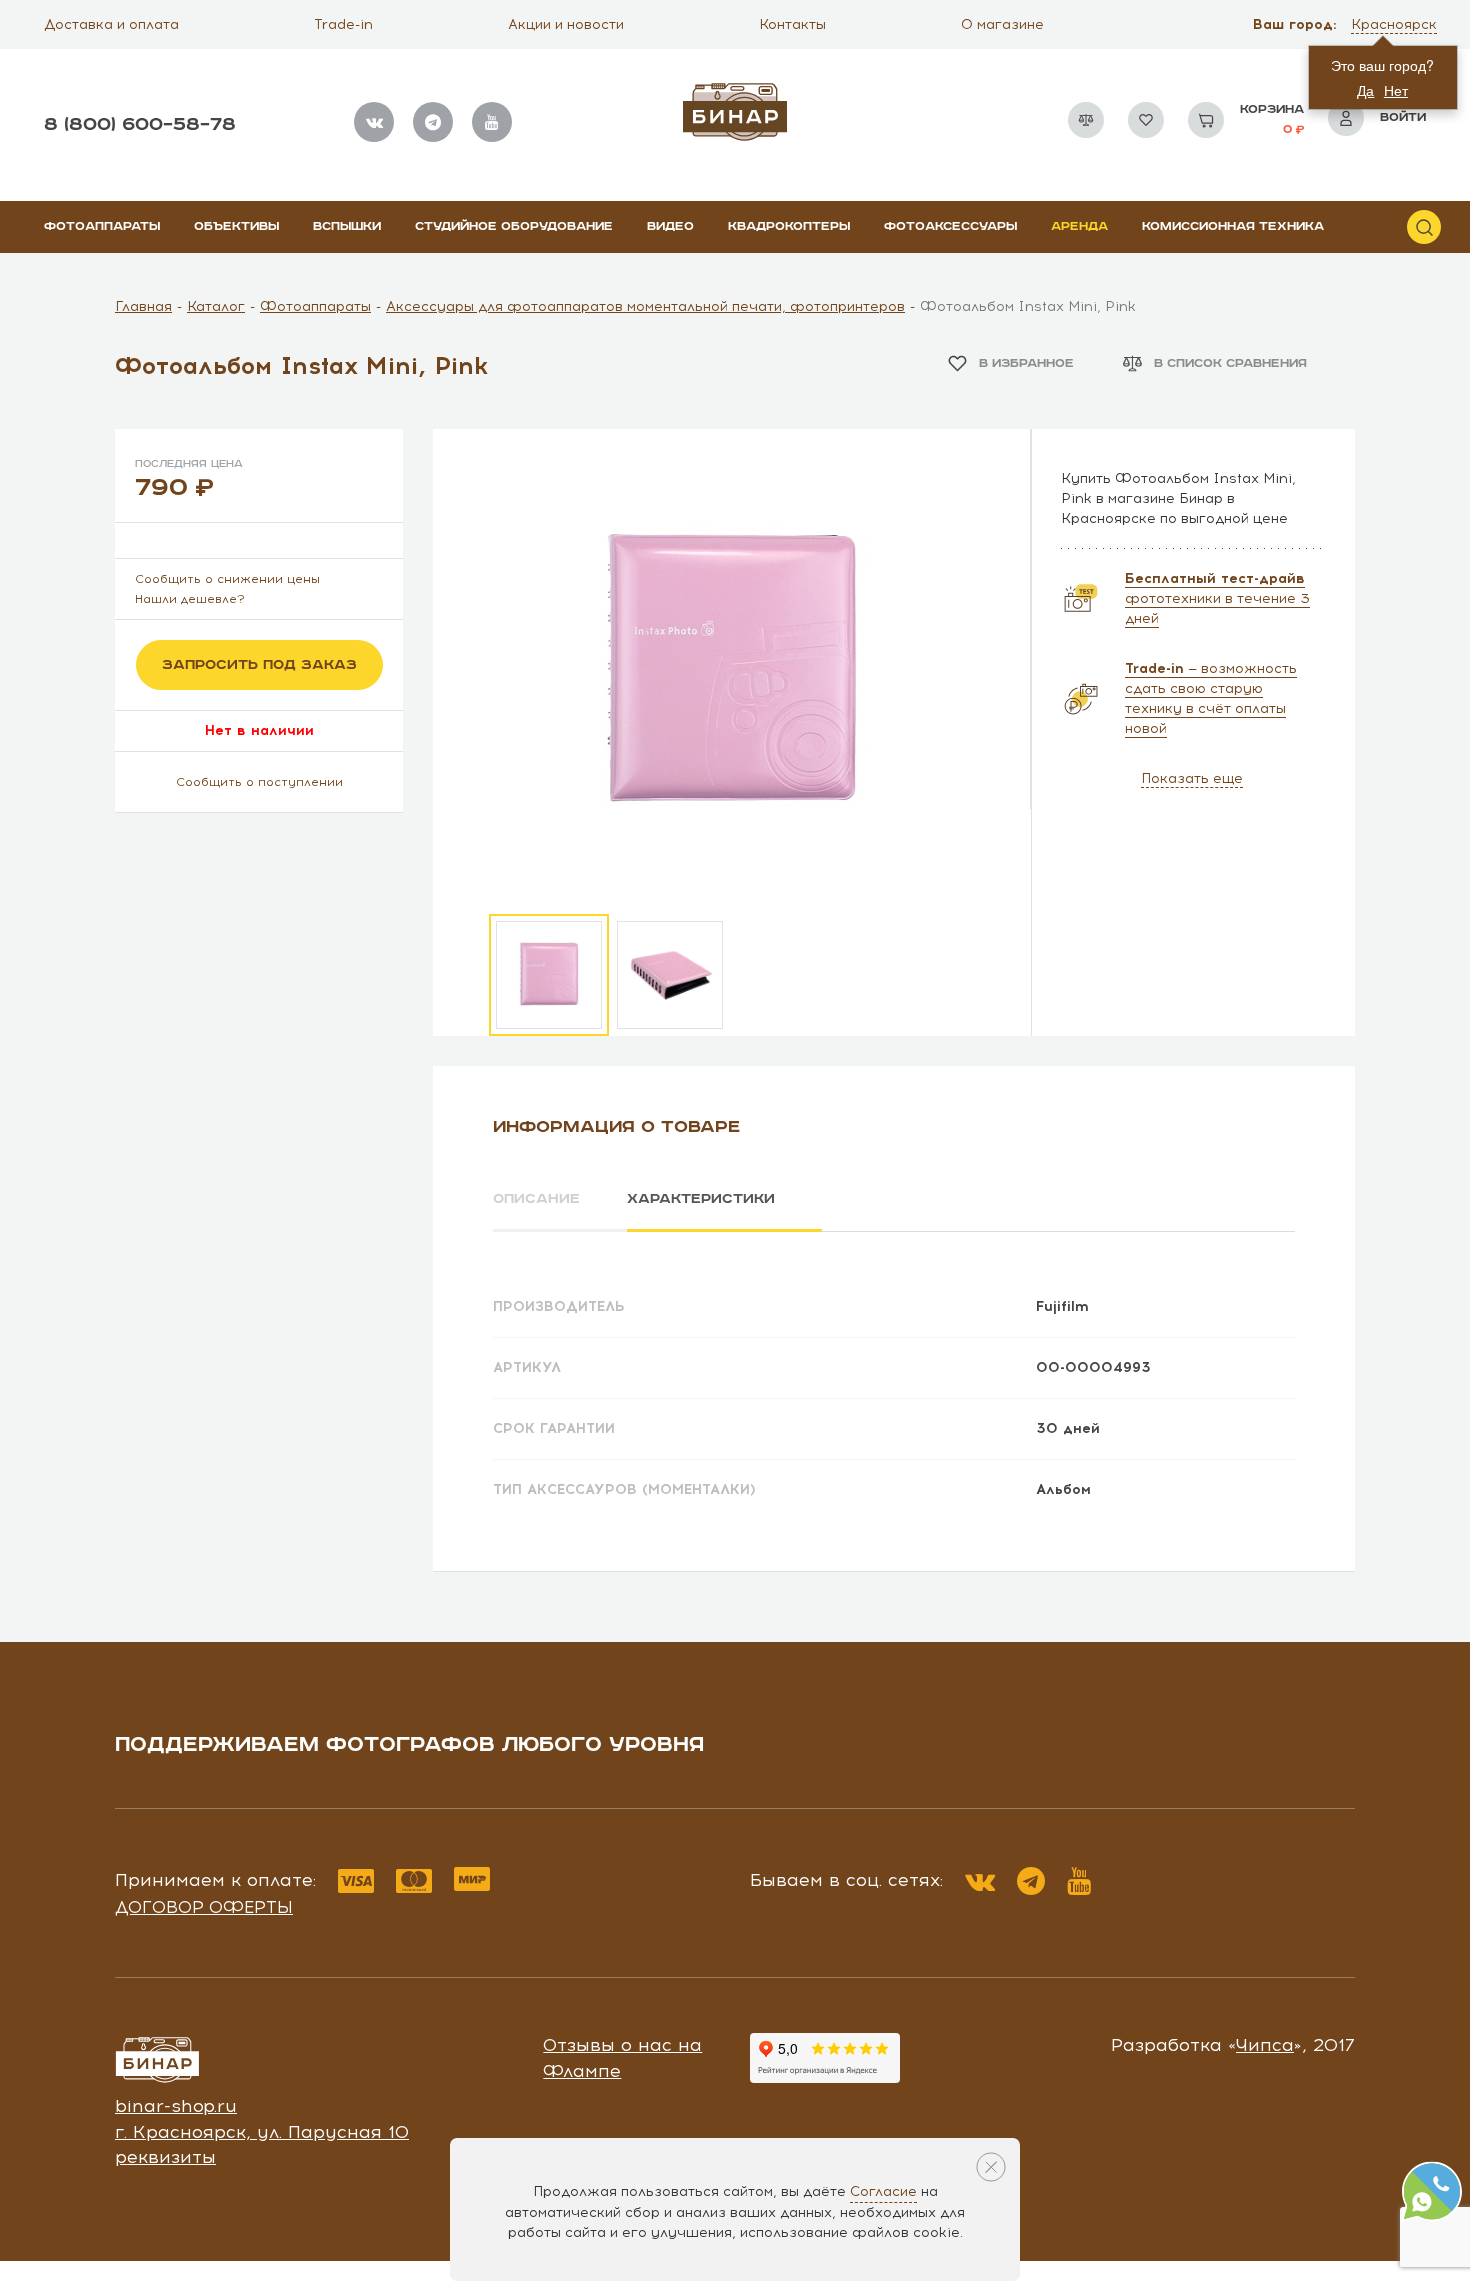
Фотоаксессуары (950, 226)
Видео (670, 226)
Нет (1396, 90)
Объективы (236, 226)
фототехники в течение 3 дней (1217, 598)
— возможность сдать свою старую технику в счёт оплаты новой (1211, 698)
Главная (143, 306)
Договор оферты (204, 1907)
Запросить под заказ (259, 665)
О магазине (1002, 24)
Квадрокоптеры (789, 226)
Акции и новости (566, 24)
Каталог (216, 306)
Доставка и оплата (111, 24)
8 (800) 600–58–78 (140, 124)
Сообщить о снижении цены (227, 579)
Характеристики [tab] (701, 1199)
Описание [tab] (536, 1199)
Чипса (1265, 2045)
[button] (1396, 25)
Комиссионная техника (1233, 226)
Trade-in (343, 24)
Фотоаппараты (102, 226)
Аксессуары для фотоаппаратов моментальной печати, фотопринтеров (645, 306)
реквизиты (165, 2157)
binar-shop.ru (176, 2106)
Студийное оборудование (514, 226)
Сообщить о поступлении (259, 782)
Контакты (792, 24)
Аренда (1079, 226)
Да (1365, 90)
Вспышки (347, 226)
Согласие (883, 2191)
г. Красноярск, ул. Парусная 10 (262, 2132)
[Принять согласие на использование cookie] (991, 2167)
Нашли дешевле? (190, 599)
